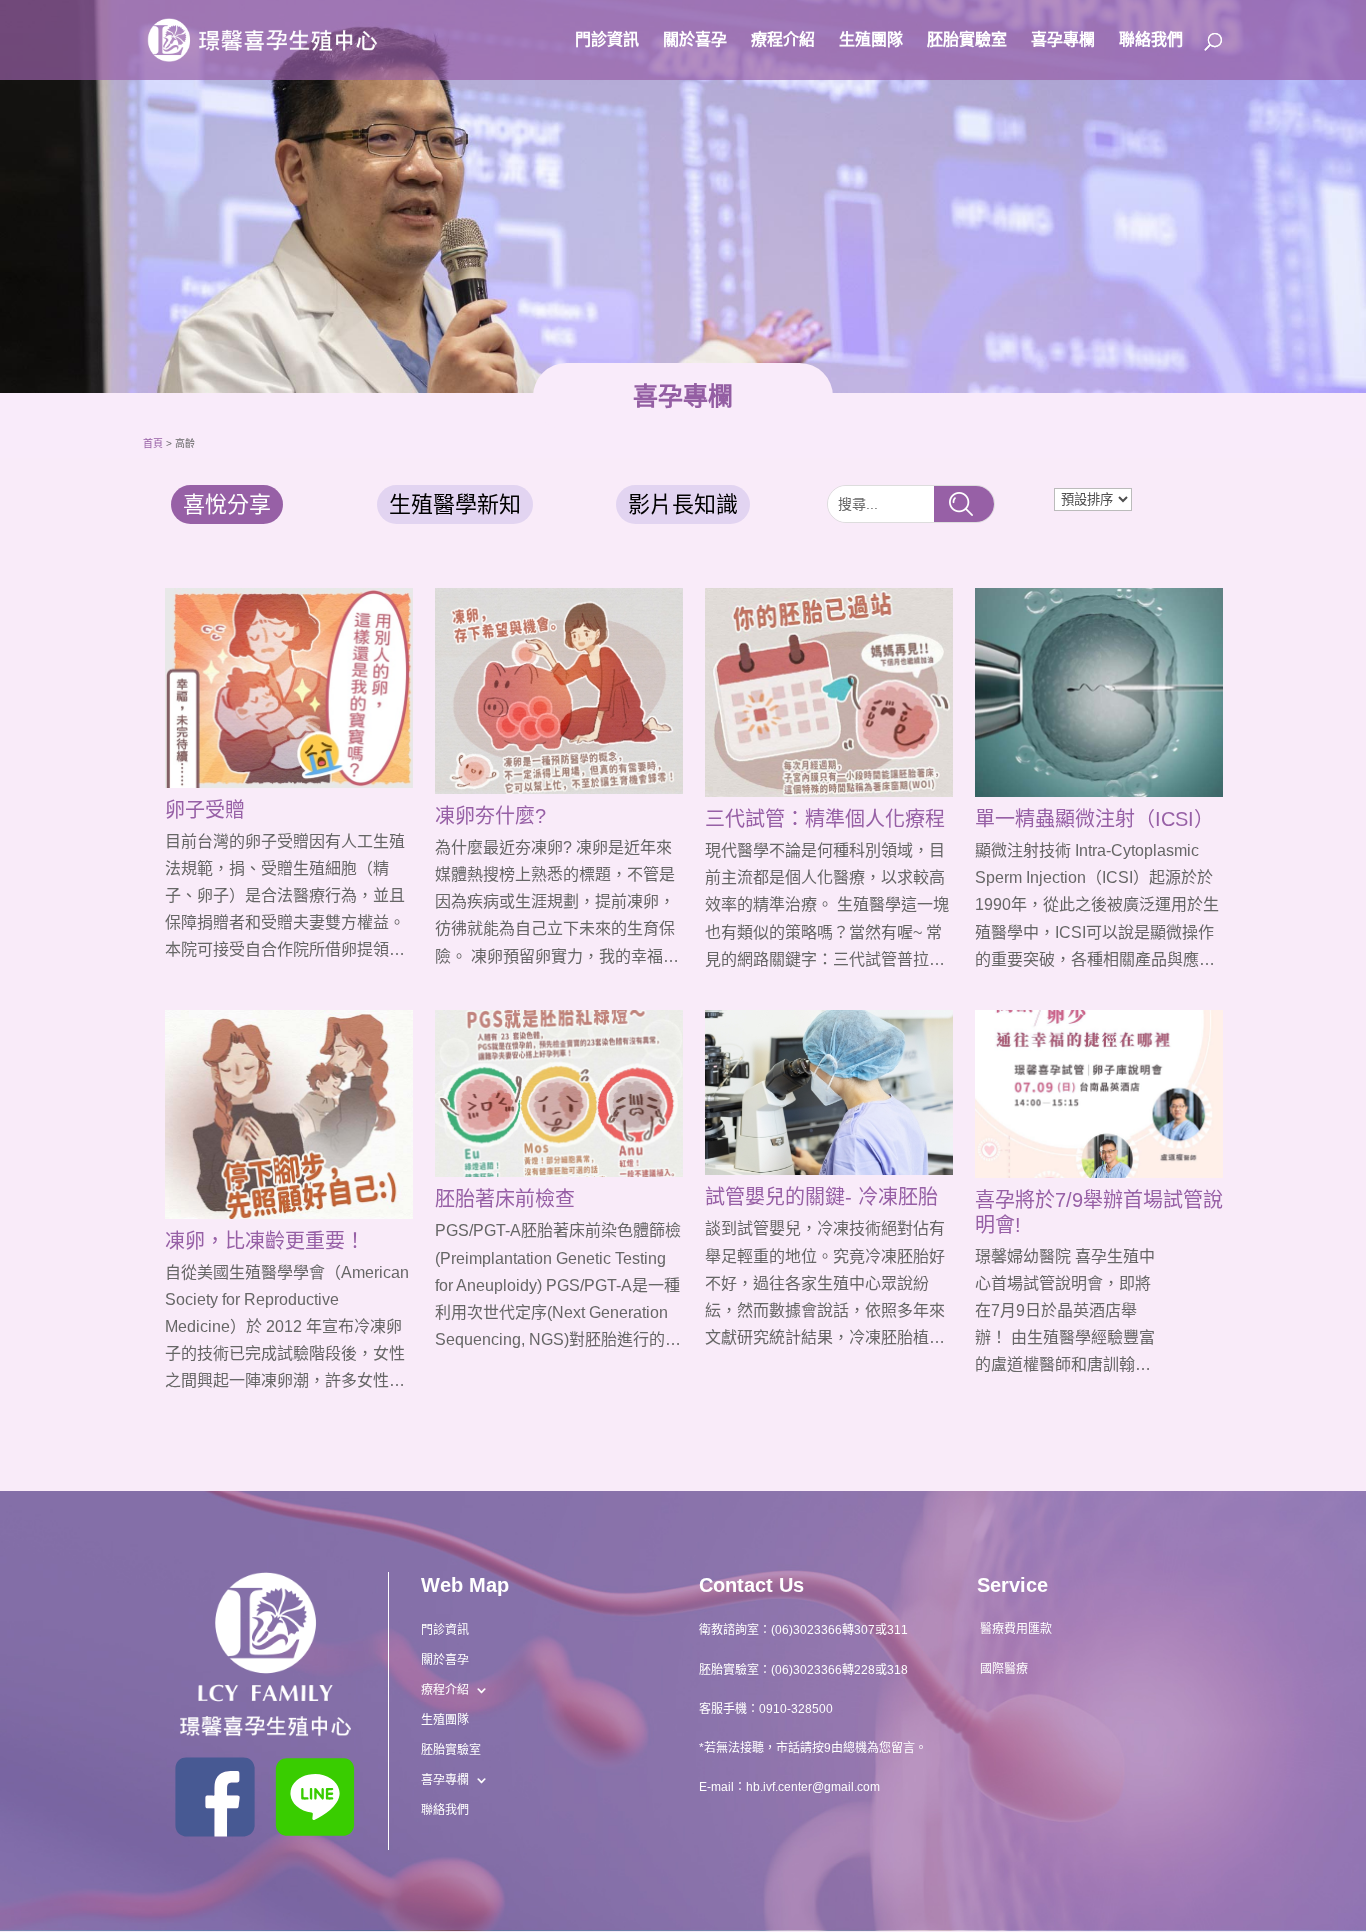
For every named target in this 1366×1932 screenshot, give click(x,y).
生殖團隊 (871, 40)
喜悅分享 (227, 504)
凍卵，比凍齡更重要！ (265, 1241)
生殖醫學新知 (455, 504)
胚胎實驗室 (967, 40)
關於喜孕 (695, 40)
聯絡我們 (1151, 40)
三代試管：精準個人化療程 (825, 819)
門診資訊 (607, 40)
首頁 (153, 443)
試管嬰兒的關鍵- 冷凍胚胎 (821, 1197)
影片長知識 (683, 504)
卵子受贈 (205, 810)
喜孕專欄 (1063, 40)
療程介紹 (783, 40)
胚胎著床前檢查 (505, 1199)
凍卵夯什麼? (490, 816)
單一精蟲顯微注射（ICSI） (1094, 819)
